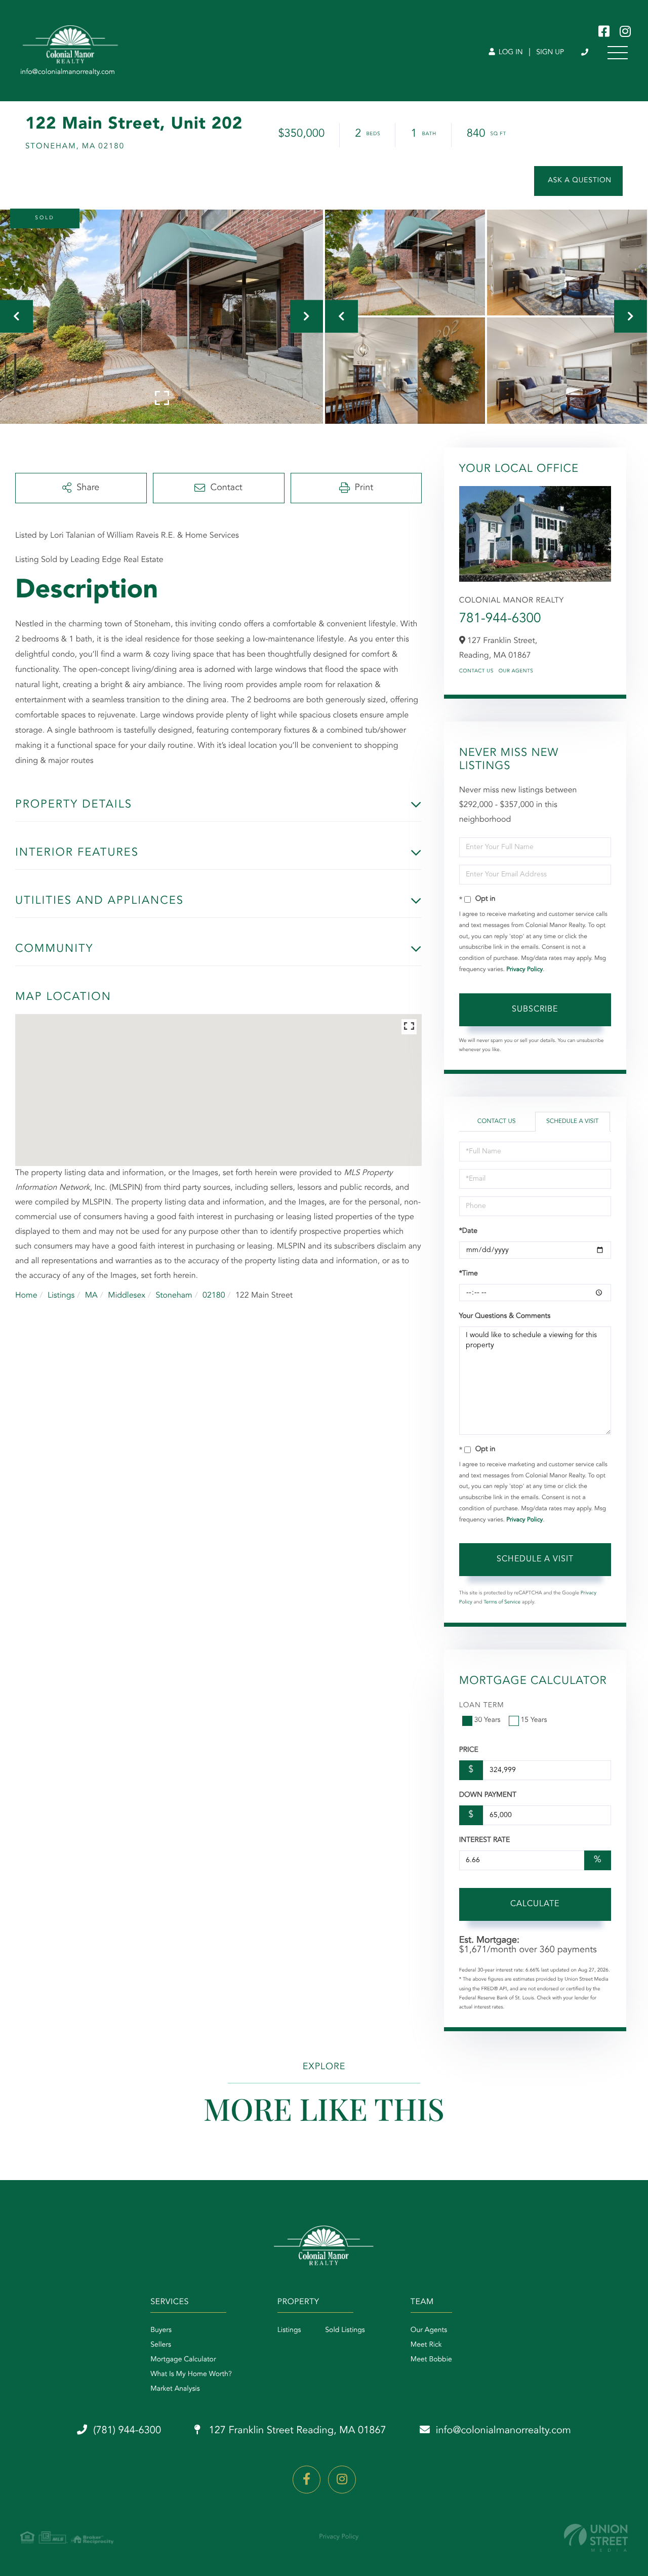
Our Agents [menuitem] (429, 2330)
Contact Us (476, 671)
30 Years (488, 1720)
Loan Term (482, 1706)
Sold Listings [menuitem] (345, 2330)
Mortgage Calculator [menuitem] (183, 2360)
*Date (468, 1231)
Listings (61, 1296)
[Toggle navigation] (618, 53)
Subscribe (535, 1010)
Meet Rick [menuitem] (426, 2345)
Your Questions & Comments (505, 1316)
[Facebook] (307, 2480)
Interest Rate (485, 1840)
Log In (510, 53)
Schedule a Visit (572, 1121)
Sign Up (550, 53)
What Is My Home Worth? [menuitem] (191, 2374)
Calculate (535, 1904)
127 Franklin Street (296, 2431)
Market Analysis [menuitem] (175, 2389)
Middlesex (127, 1296)
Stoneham (174, 1296)
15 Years (534, 1720)
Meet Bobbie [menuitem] (431, 2360)
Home (26, 1296)
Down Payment (488, 1795)
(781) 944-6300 (585, 53)
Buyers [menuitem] (161, 2330)
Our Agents (516, 671)
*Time (469, 1274)
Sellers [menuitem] (161, 2345)
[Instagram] (342, 2480)
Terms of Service (502, 1602)
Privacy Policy (524, 970)
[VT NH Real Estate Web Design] (596, 2538)
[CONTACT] (578, 181)
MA (91, 1296)
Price (469, 1750)
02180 (214, 1296)
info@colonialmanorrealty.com (503, 2431)
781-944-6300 (500, 619)
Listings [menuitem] (289, 2330)
